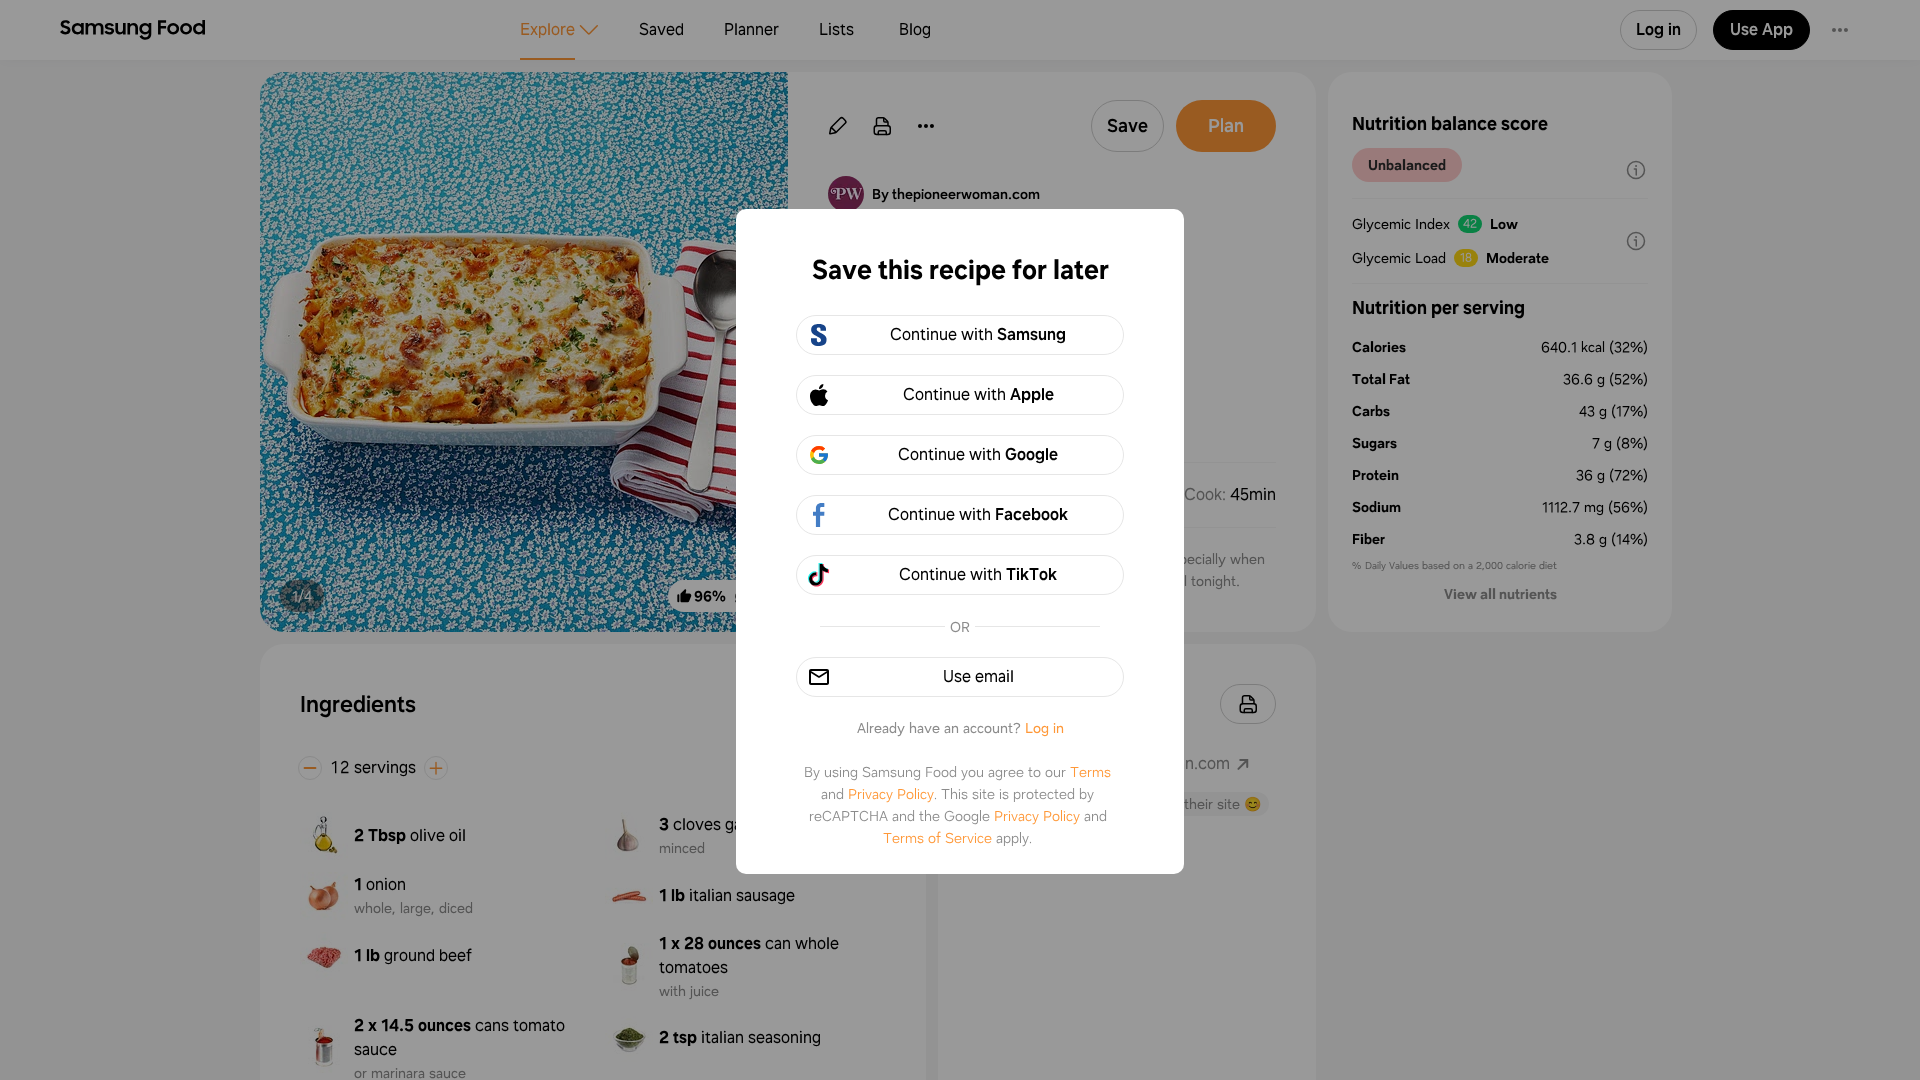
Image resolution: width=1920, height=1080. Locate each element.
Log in (1044, 728)
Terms (1090, 772)
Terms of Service (937, 838)
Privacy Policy (891, 794)
